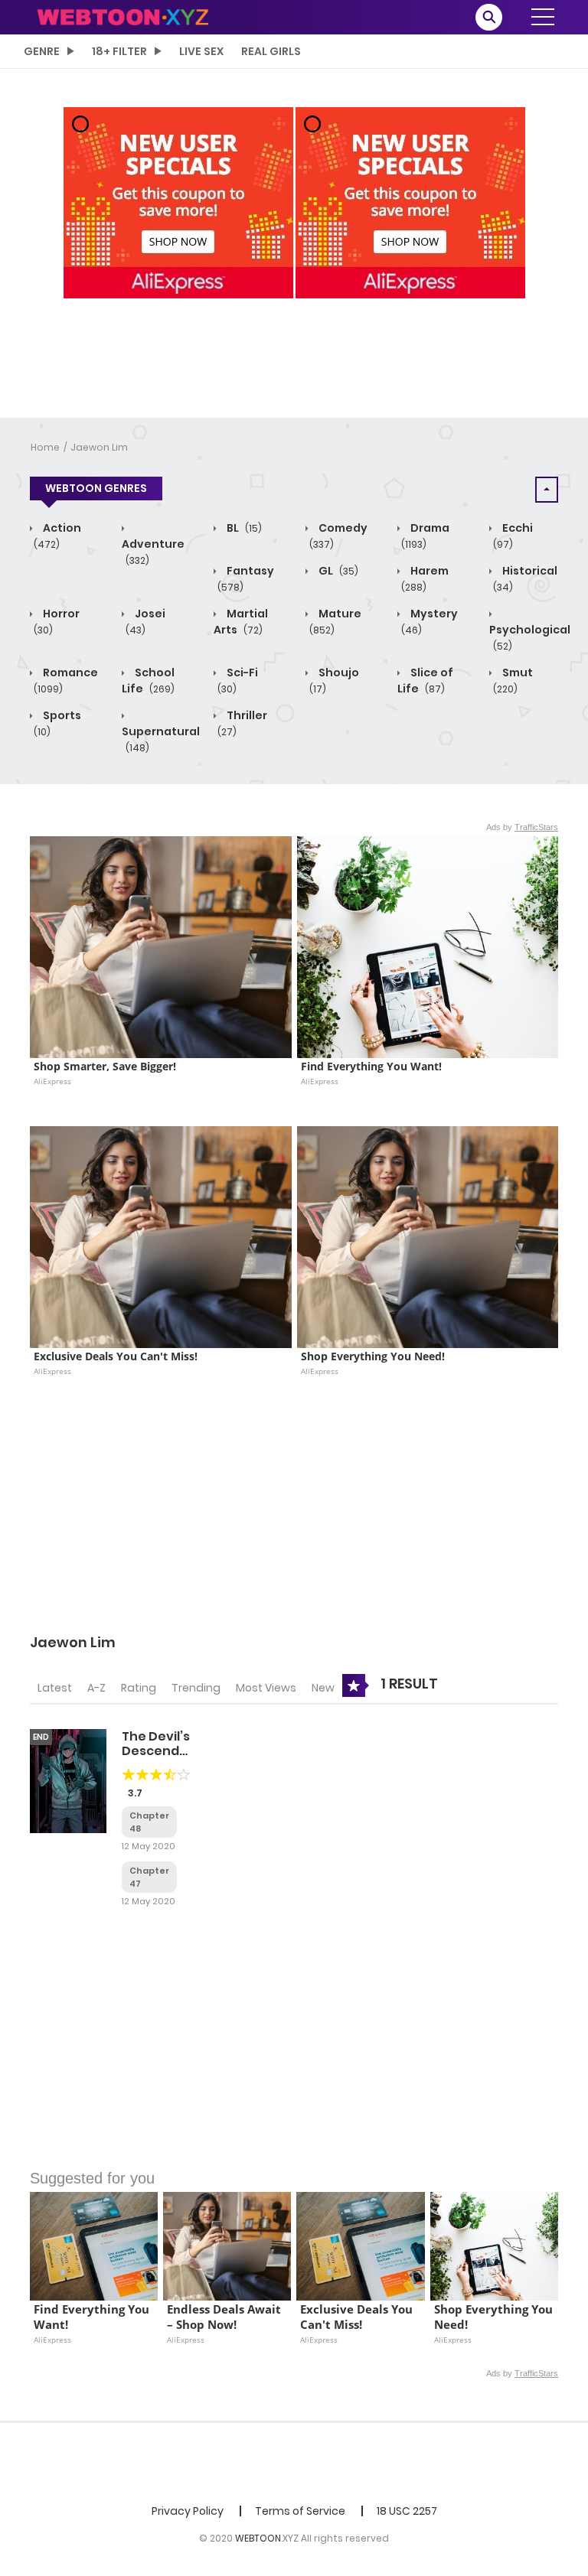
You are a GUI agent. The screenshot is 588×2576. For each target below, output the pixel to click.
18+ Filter (119, 51)
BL (243, 528)
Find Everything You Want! (371, 1067)
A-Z (96, 1688)
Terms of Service (300, 2511)
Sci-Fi (238, 680)
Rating (139, 1688)
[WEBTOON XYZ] (122, 16)
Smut (513, 680)
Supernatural (161, 739)
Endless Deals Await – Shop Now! (225, 2317)
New (323, 1688)
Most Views (266, 1688)
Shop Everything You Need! (373, 1356)
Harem (425, 578)
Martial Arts (241, 622)
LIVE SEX (201, 51)
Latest (55, 1688)
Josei (145, 621)
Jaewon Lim (99, 447)
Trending (196, 1688)
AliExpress (52, 1081)
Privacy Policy (188, 2511)
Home (45, 447)
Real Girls (271, 51)
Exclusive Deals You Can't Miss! (116, 1356)
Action (57, 536)
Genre (42, 51)
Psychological (530, 637)
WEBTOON (258, 2538)
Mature (335, 621)
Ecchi (513, 536)
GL (337, 571)
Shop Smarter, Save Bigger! (105, 1067)
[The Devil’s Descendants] (68, 1780)
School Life (148, 681)
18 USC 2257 (407, 2511)
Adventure (153, 552)
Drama (425, 536)
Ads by (522, 827)
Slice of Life (425, 681)
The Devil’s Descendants (165, 1744)
